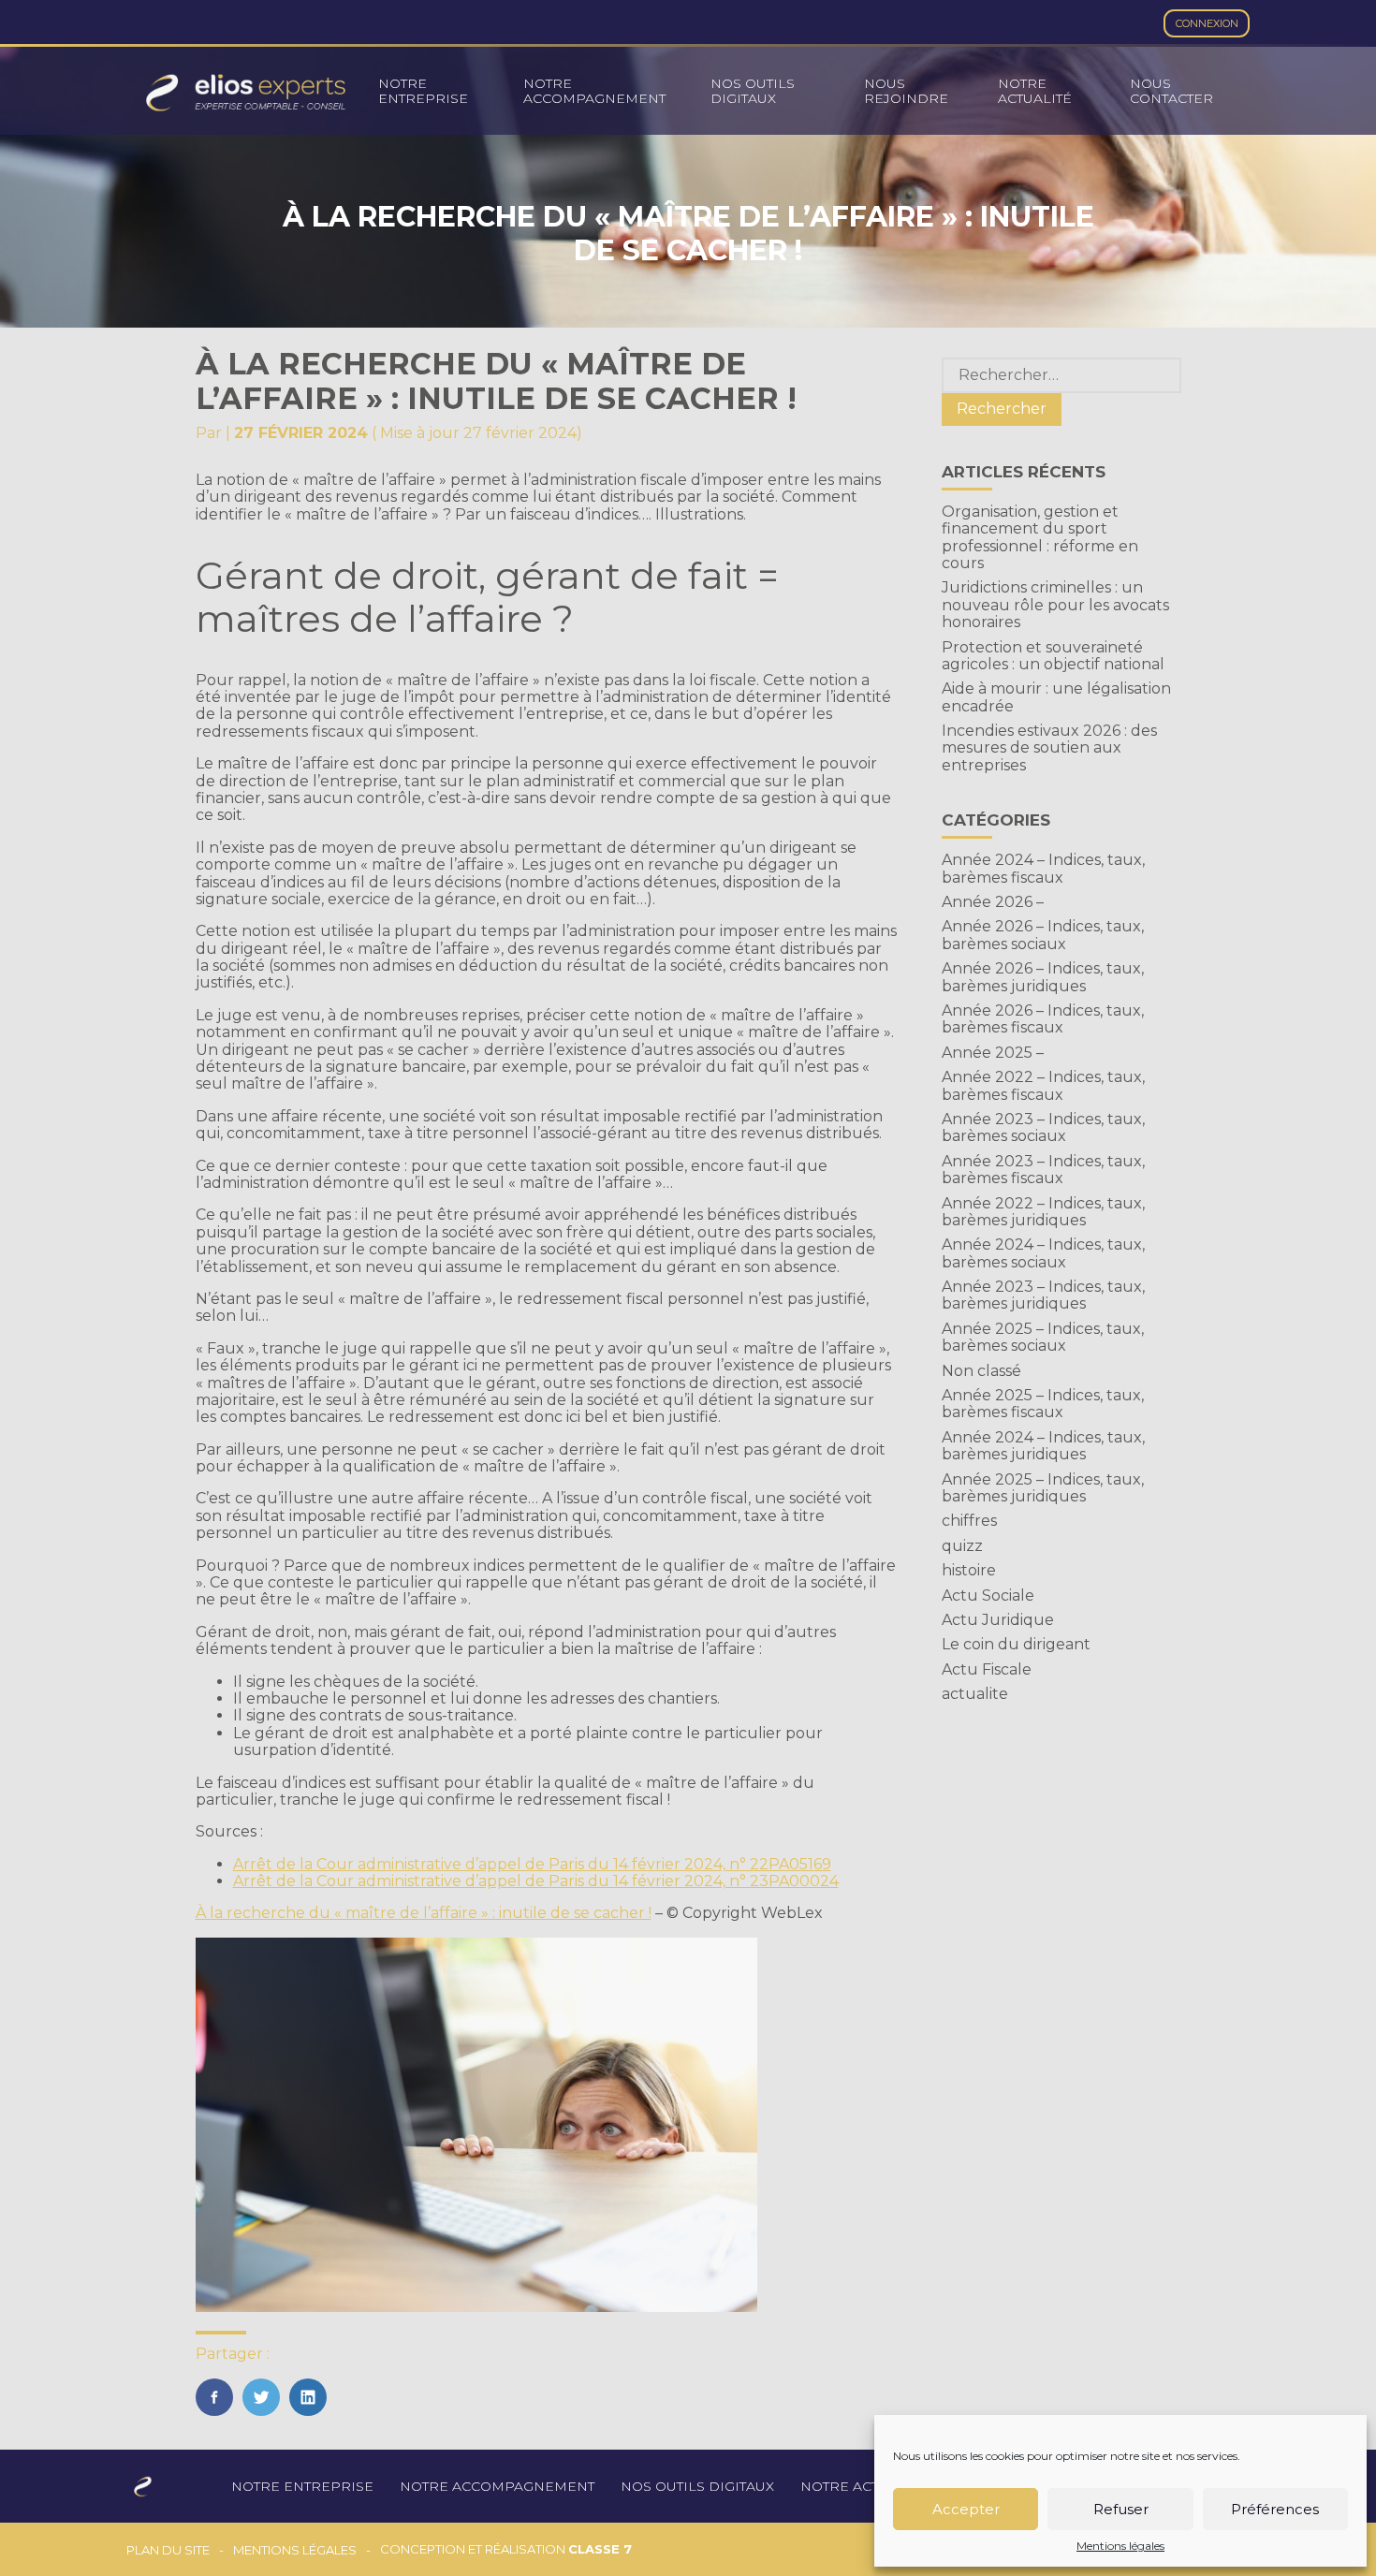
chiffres (969, 1521)
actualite (975, 1694)
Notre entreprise (423, 91)
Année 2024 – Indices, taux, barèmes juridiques (1043, 1446)
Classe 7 (600, 2549)
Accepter (966, 2509)
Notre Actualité (1035, 91)
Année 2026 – (993, 902)
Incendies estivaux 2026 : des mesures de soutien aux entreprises (1049, 748)
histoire (969, 1570)
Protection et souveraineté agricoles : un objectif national (1053, 656)
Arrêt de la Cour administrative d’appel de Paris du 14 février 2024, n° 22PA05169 (532, 1864)
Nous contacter (1171, 91)
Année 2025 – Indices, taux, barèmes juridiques (1043, 1488)
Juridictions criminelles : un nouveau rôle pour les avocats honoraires (1055, 605)
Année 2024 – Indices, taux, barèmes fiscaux (1043, 868)
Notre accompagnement (594, 91)
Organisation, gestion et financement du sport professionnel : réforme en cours (1040, 537)
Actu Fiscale (987, 1669)
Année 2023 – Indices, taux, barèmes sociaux (1043, 1127)
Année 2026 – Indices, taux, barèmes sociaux (1043, 935)
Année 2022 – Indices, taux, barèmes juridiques (1043, 1212)
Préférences (1275, 2509)
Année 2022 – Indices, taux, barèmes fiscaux (1043, 1085)
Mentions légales (1120, 2546)
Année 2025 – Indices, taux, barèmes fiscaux (1043, 1404)
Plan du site (168, 2550)
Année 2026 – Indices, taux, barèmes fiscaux (1043, 1019)
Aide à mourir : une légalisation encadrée (1056, 697)
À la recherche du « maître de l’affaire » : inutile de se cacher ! (424, 1913)
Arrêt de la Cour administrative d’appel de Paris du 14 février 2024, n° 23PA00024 (536, 1881)
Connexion (1207, 23)
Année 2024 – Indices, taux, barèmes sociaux (1043, 1253)
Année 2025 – (993, 1053)
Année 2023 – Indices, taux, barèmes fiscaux (1043, 1170)
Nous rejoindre (906, 91)
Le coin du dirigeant (1016, 1644)
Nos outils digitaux (753, 91)
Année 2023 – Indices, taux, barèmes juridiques (1043, 1295)
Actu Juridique (998, 1620)
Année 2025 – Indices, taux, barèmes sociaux (1043, 1337)
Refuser (1121, 2509)
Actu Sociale (988, 1595)
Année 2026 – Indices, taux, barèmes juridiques (1043, 977)
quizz (962, 1546)
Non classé (981, 1371)
